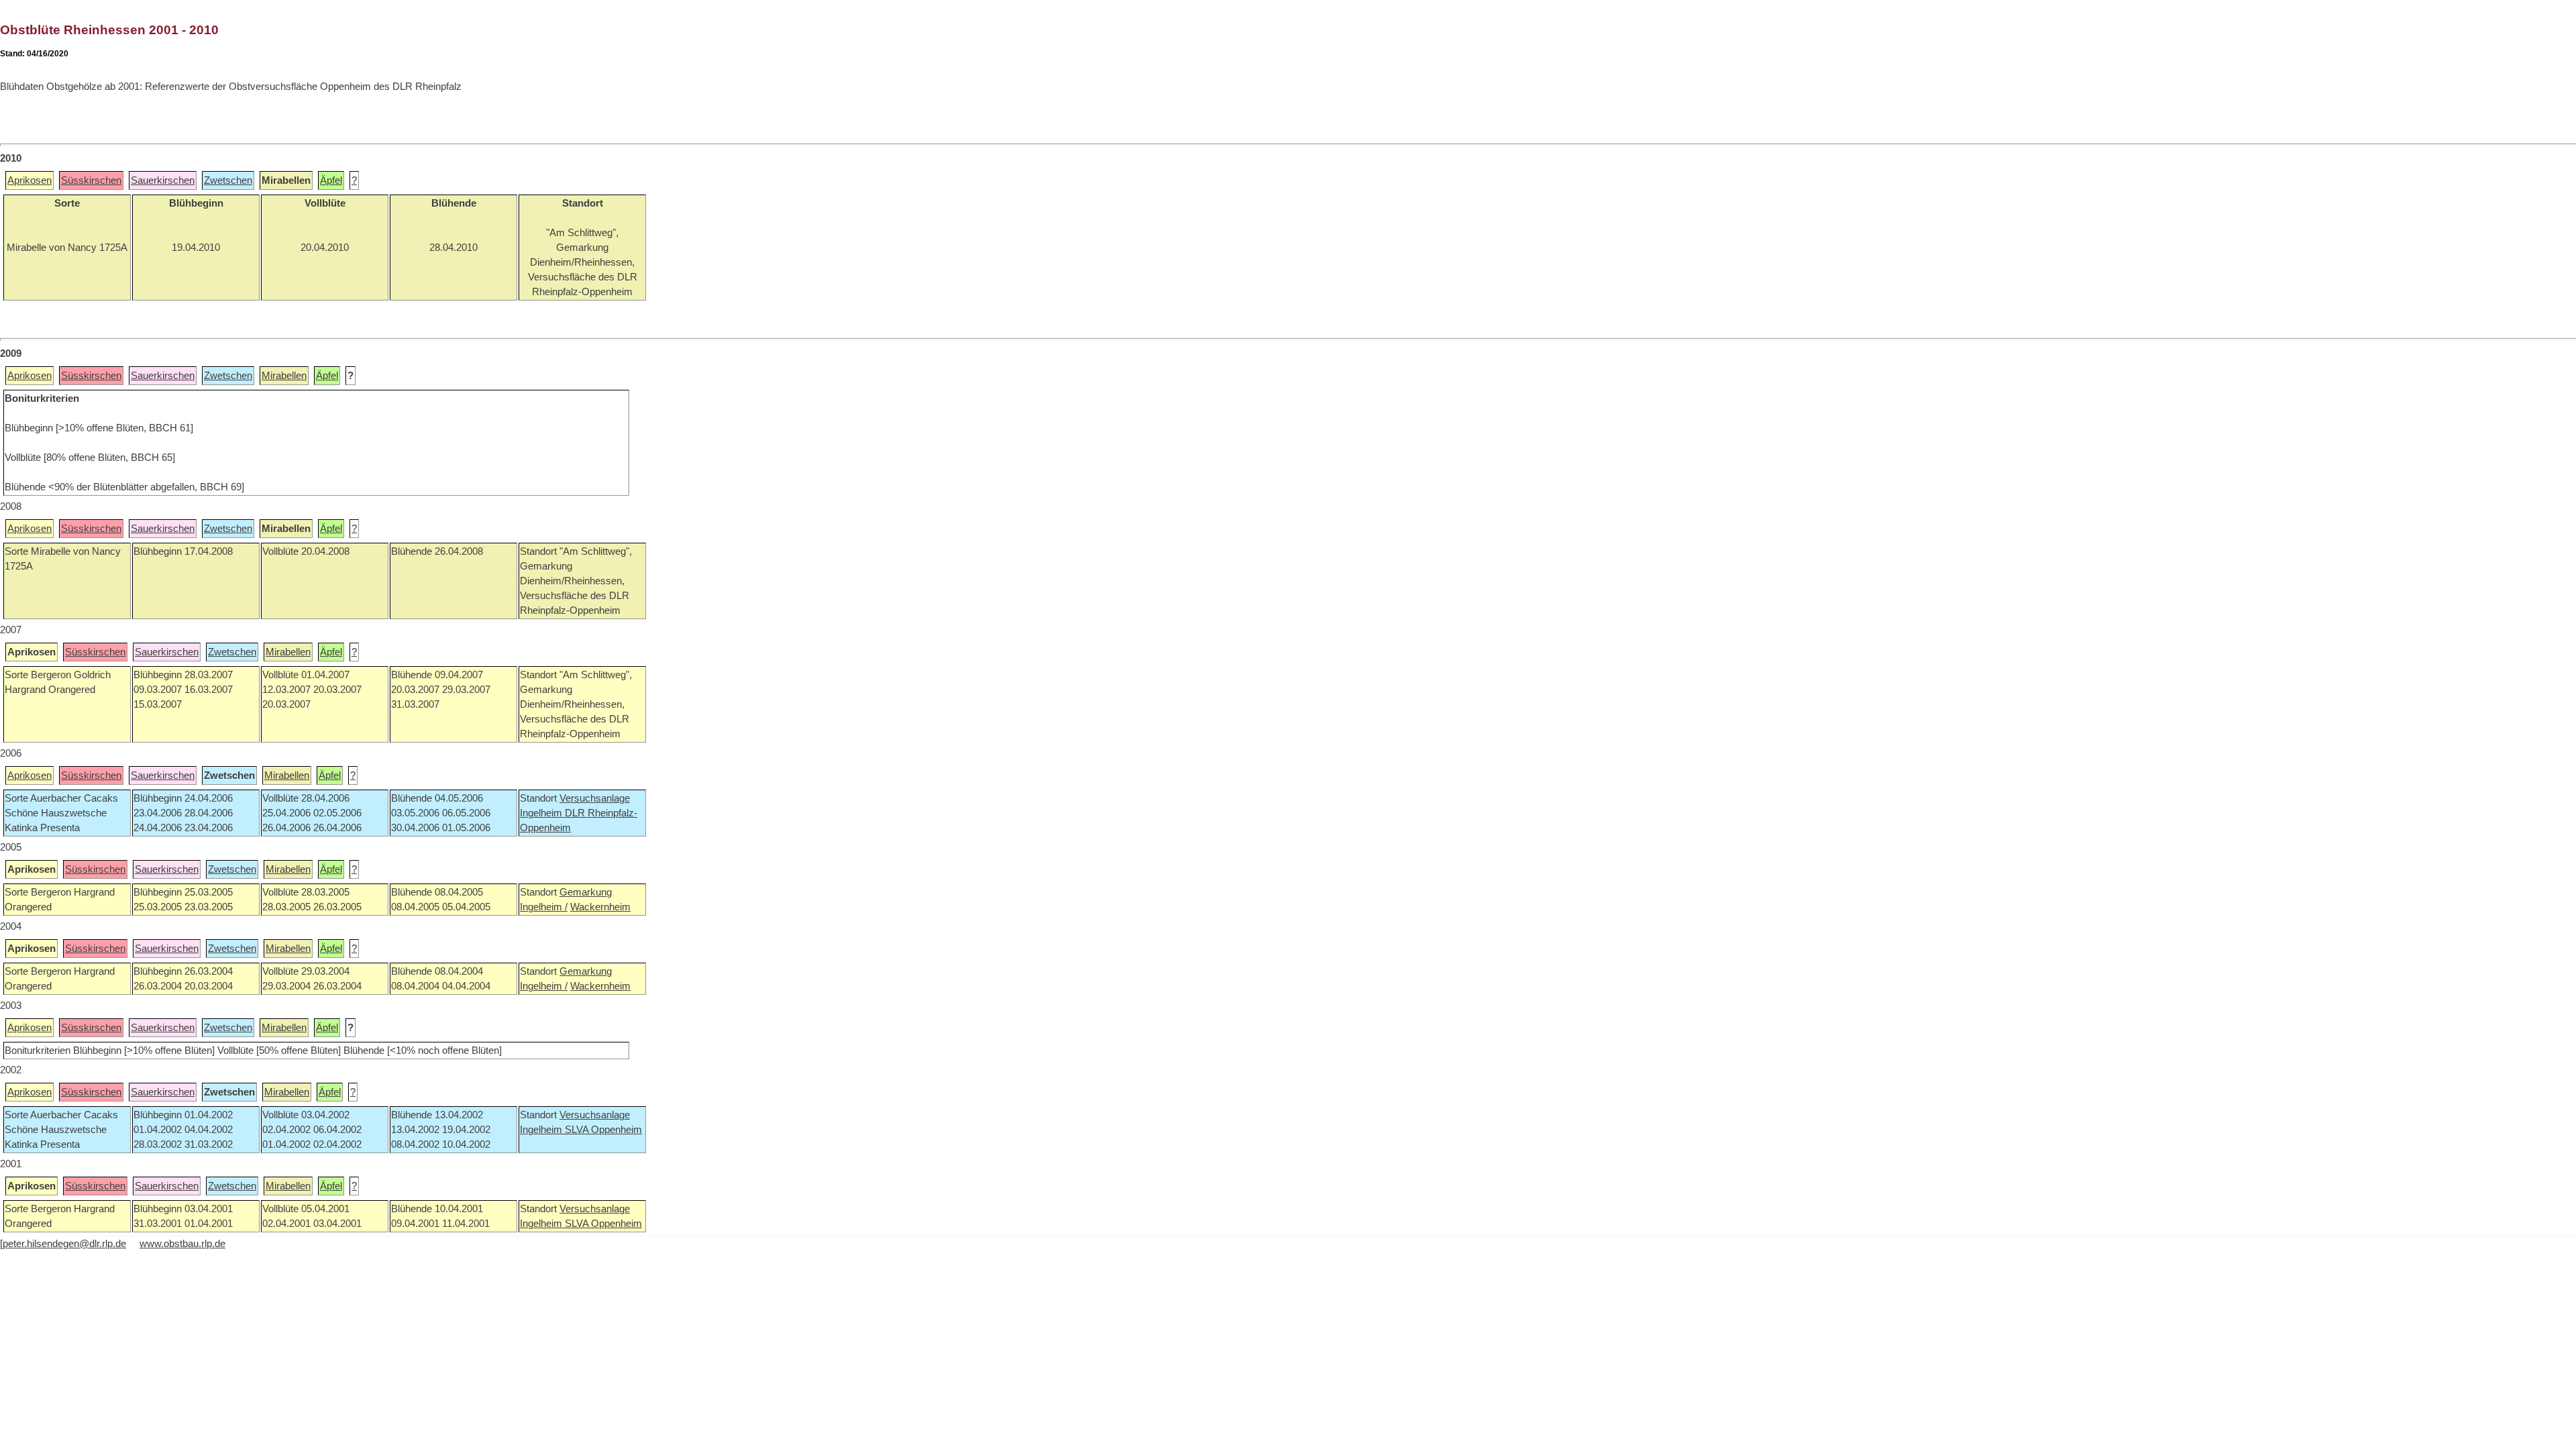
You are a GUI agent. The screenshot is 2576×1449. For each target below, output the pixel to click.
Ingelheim (542, 813)
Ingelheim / (544, 907)
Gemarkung (586, 892)
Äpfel (331, 180)
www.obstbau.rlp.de (182, 1244)
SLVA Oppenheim (603, 1130)
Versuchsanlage (595, 798)
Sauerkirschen (163, 180)
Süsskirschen (91, 180)
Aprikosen (30, 180)
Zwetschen (228, 180)
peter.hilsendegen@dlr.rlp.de (64, 1244)
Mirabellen (284, 376)
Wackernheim (600, 907)
